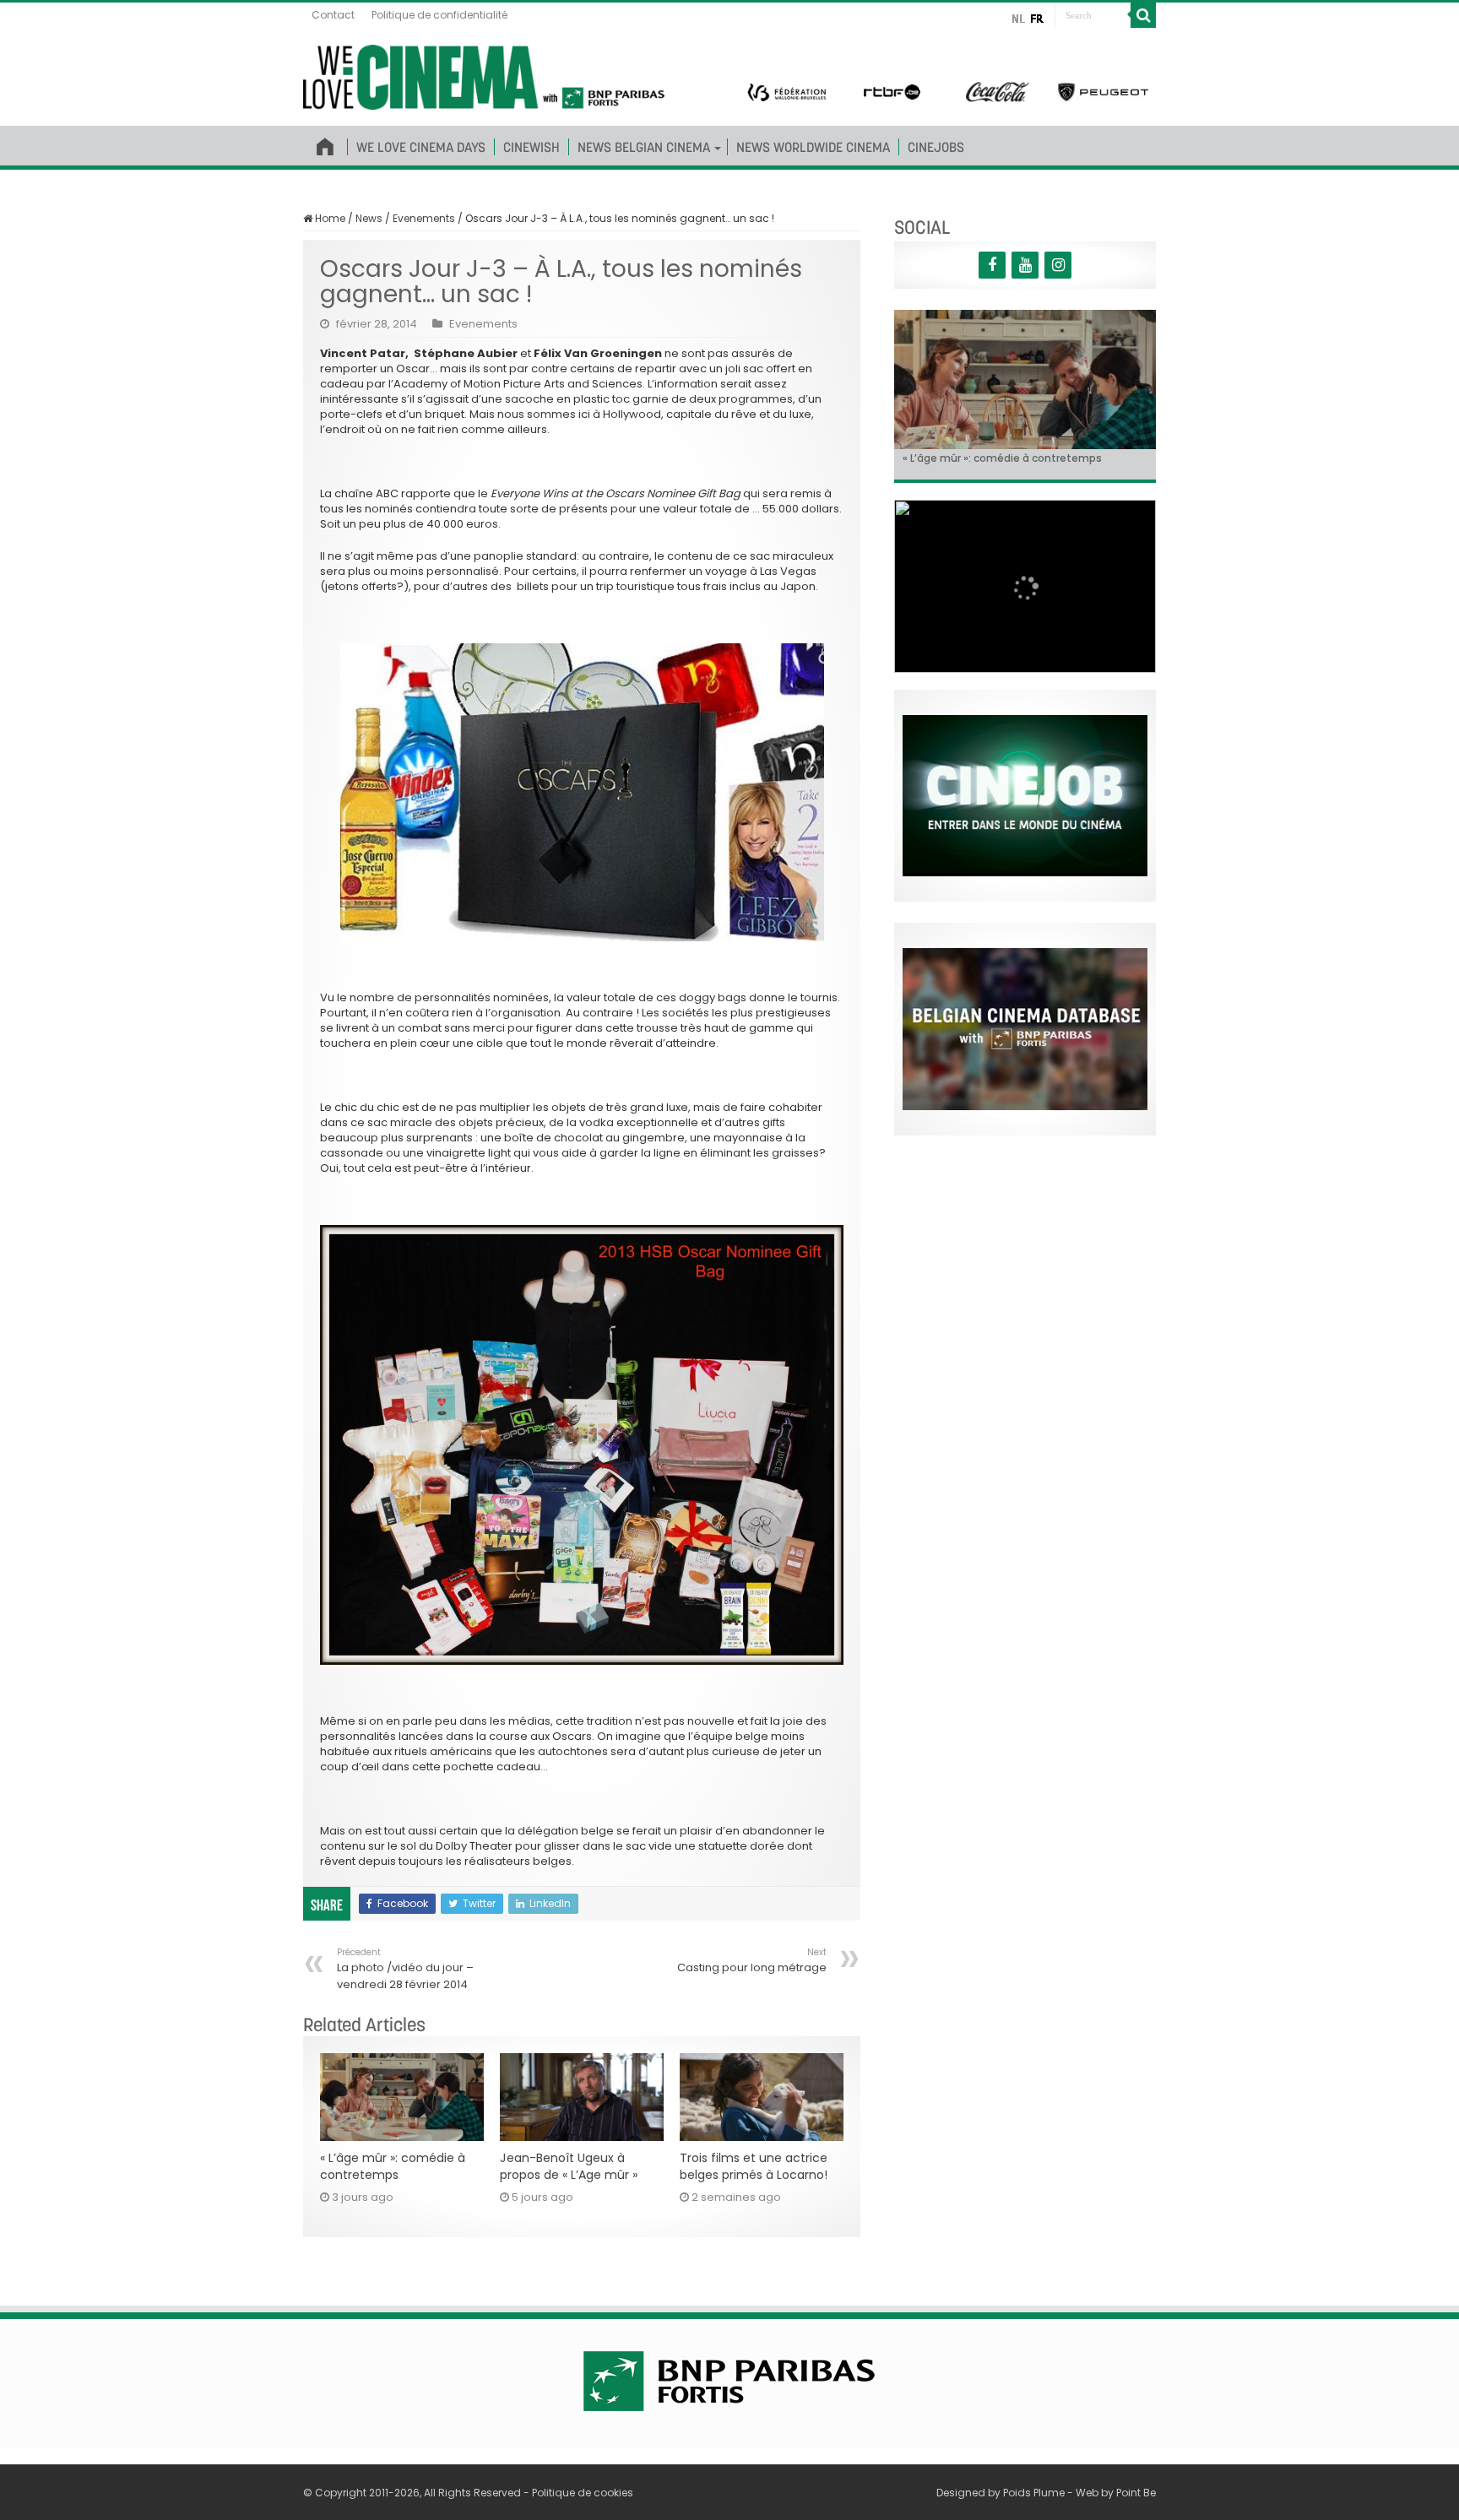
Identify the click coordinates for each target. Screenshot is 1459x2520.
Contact (333, 15)
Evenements (424, 218)
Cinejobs (936, 147)
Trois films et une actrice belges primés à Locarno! (754, 2166)
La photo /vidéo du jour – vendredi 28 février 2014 (405, 1969)
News (369, 218)
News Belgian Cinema (644, 147)
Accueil (325, 144)
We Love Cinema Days (421, 147)
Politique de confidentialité (439, 15)
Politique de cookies (583, 2493)
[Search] (1143, 15)
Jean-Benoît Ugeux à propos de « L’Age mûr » (569, 2166)
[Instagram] (1058, 265)
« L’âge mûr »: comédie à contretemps (393, 2166)
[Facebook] (992, 265)
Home (329, 218)
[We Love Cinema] (484, 74)
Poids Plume (1034, 2493)
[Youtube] (1025, 265)
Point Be (1136, 2493)
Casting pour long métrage (752, 1961)
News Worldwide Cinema (813, 147)
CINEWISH (532, 147)
